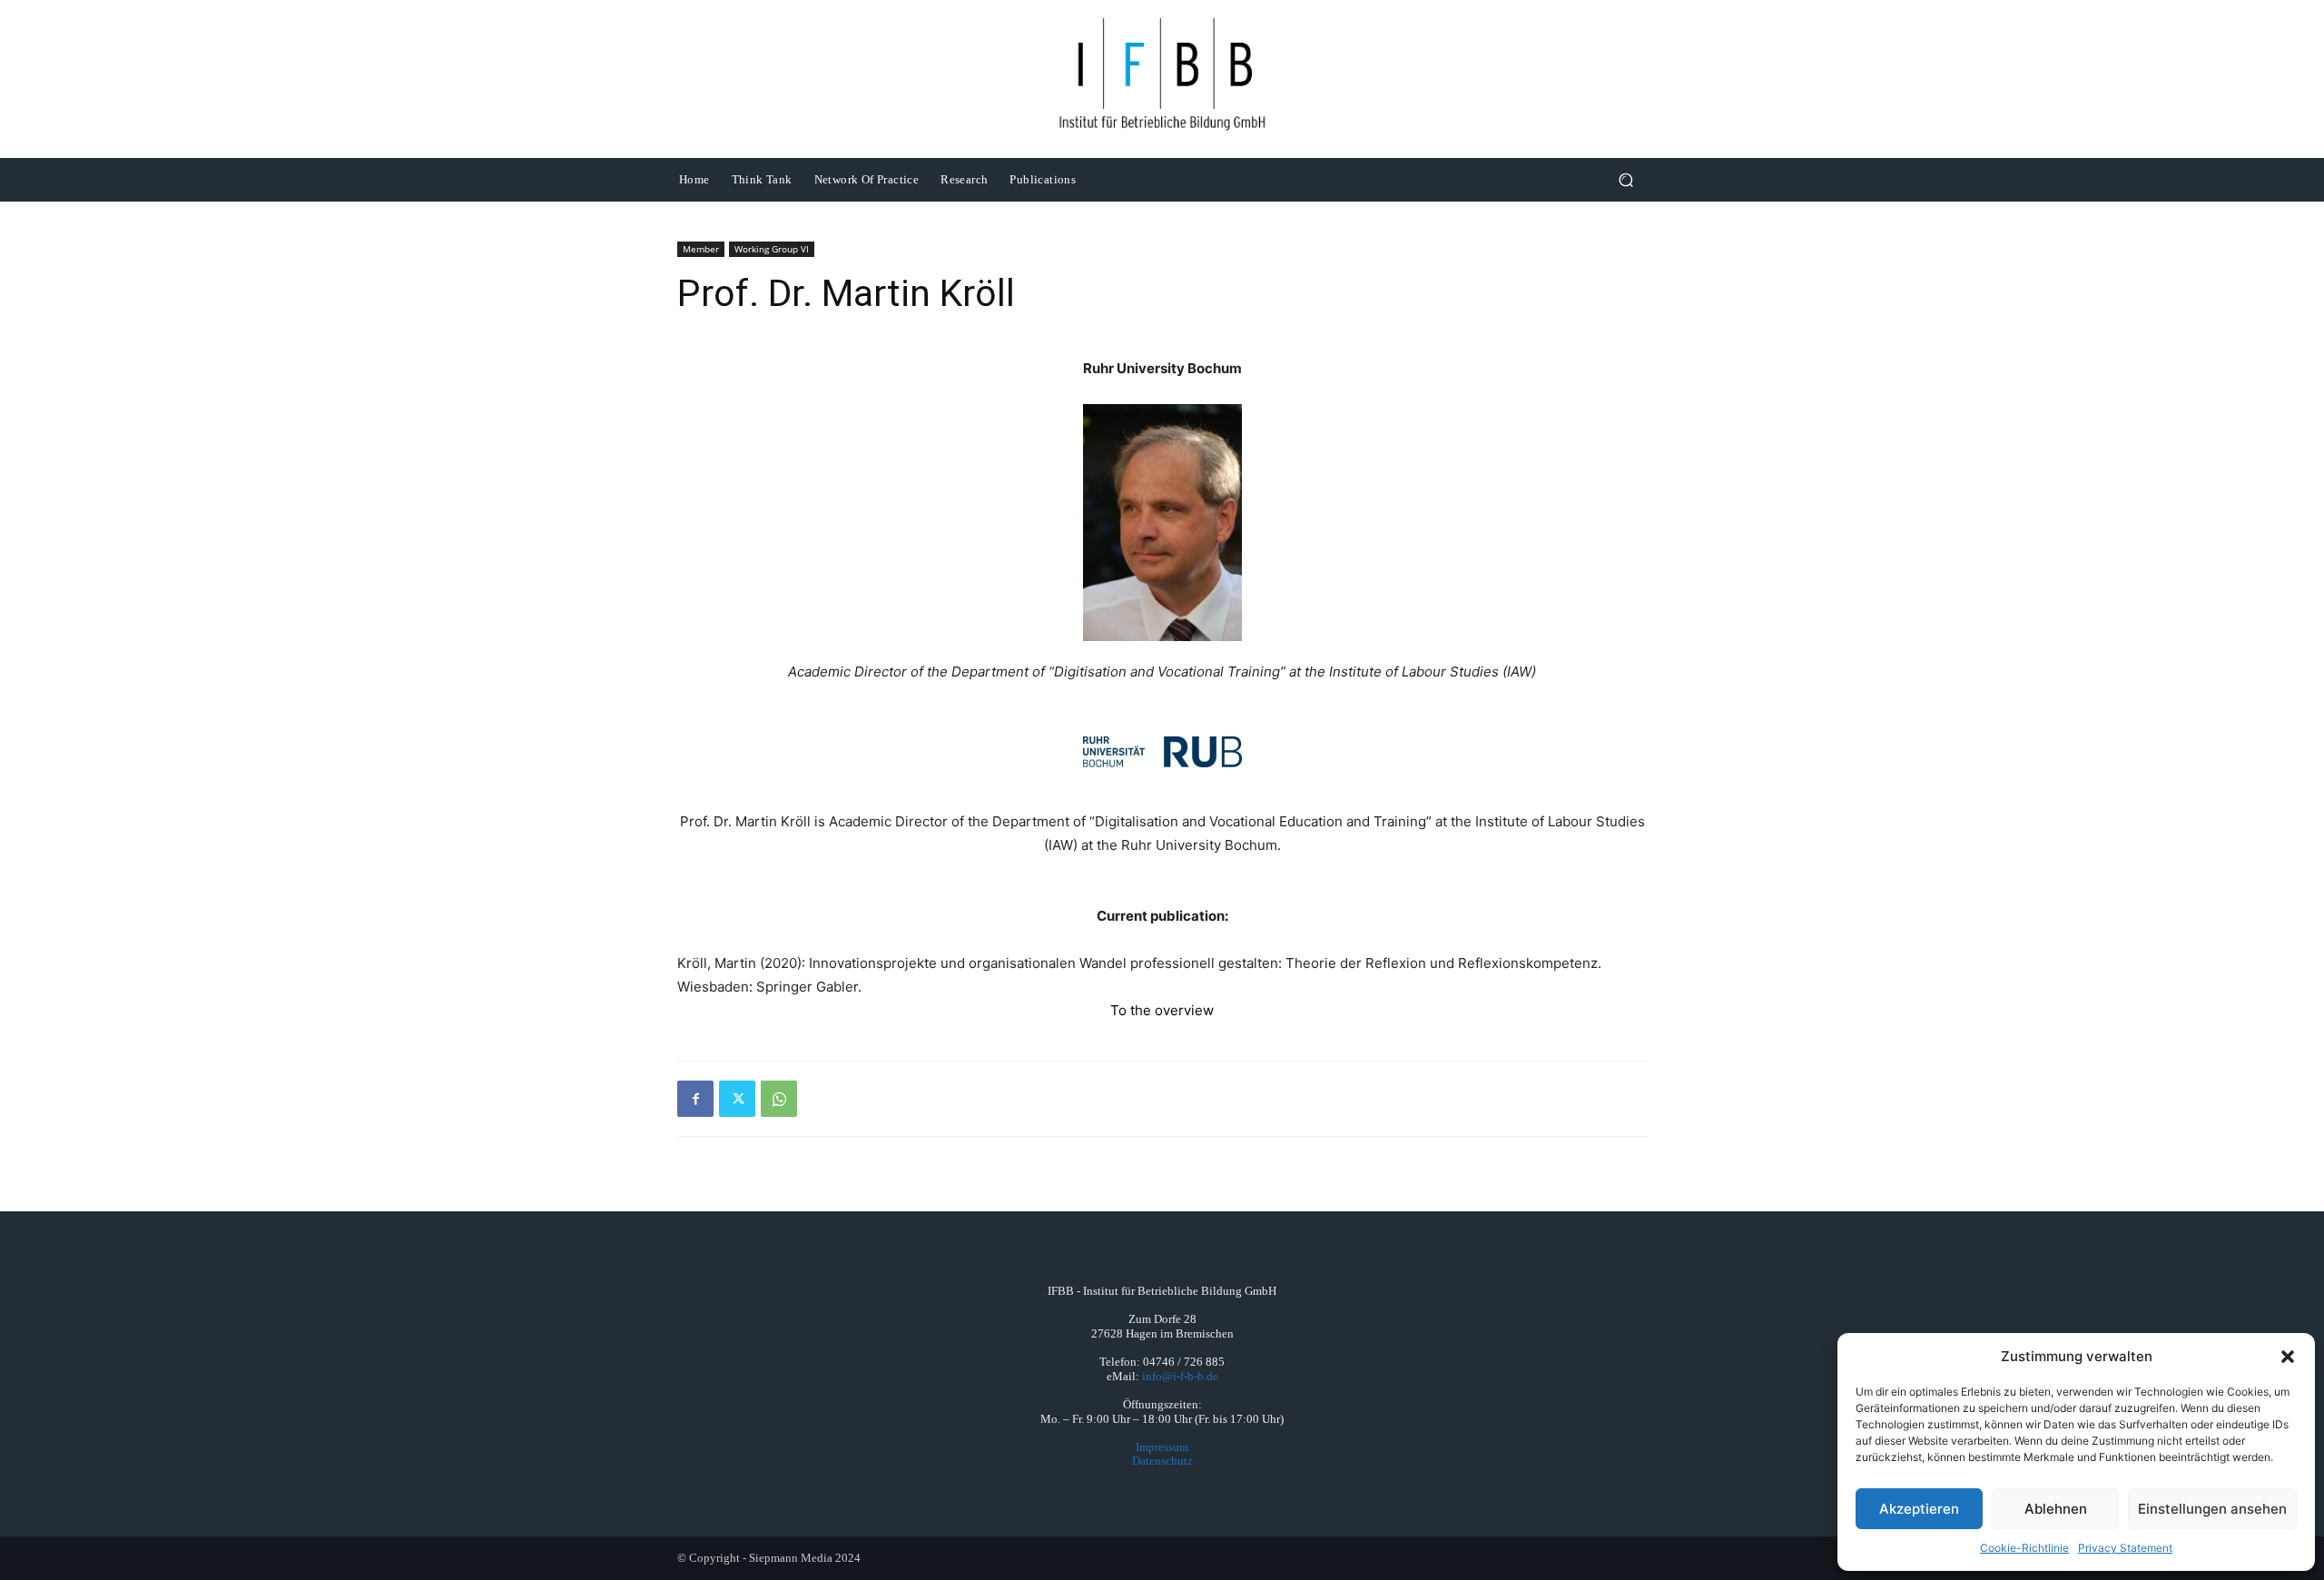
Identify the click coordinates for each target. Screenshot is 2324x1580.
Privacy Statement (2125, 1548)
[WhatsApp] (779, 1099)
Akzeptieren (1919, 1509)
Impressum (1162, 1447)
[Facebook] (695, 1099)
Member (701, 249)
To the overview (1162, 1010)
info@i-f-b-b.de (1180, 1376)
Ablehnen (2056, 1509)
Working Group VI (772, 249)
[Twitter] (737, 1099)
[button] (2288, 1357)
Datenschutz (1162, 1461)
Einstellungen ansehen (2212, 1509)
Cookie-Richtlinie (2024, 1548)
